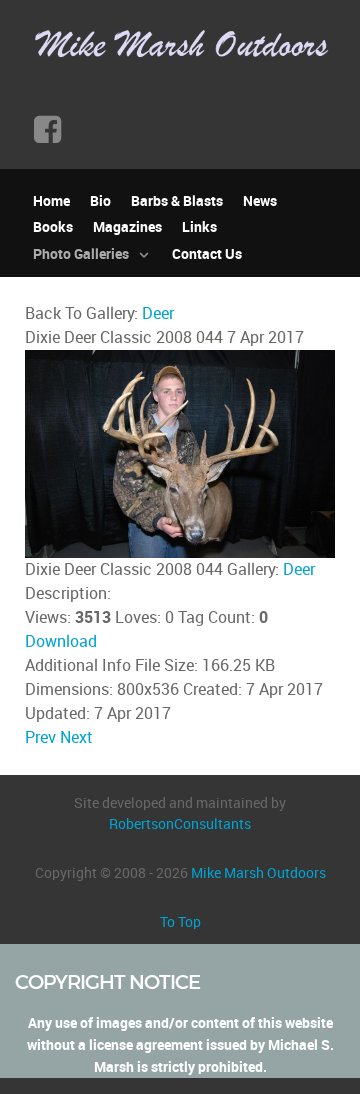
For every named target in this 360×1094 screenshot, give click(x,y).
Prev (40, 737)
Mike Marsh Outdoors (258, 873)
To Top (180, 922)
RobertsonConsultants (180, 824)
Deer (158, 313)
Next (76, 737)
